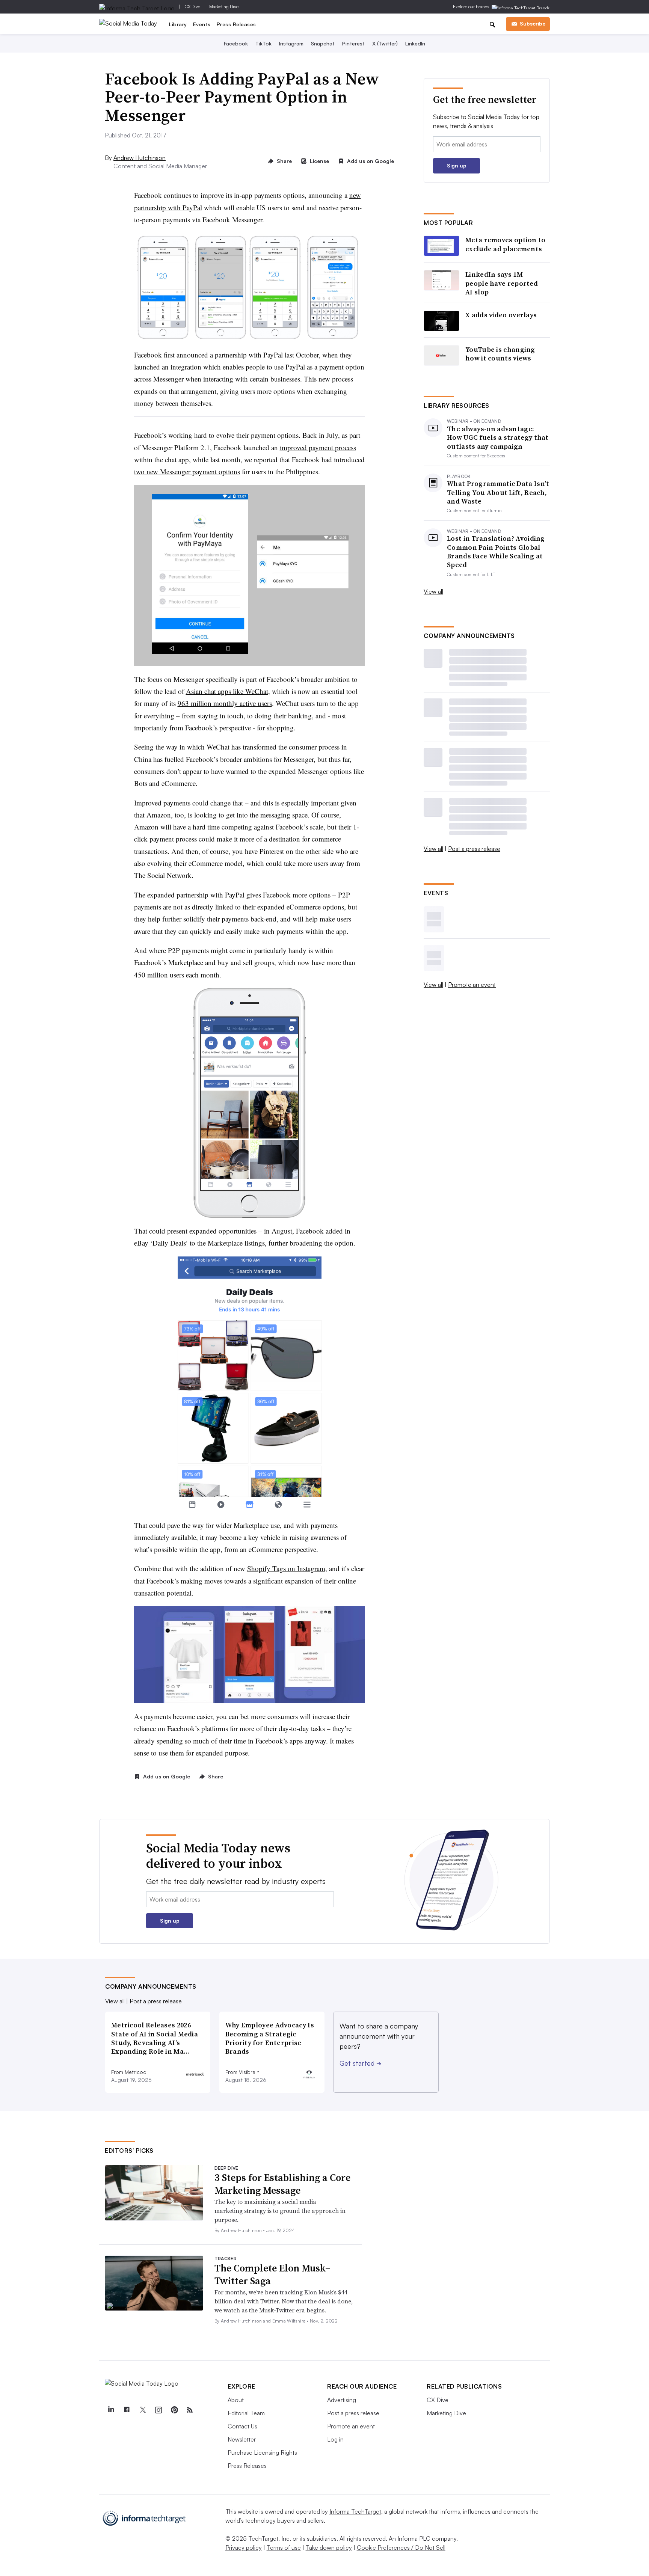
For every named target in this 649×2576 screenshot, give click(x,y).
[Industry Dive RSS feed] (190, 2410)
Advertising (342, 2400)
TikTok (263, 43)
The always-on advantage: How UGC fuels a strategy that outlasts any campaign (498, 437)
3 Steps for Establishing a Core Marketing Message (282, 2184)
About (236, 2400)
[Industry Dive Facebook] (127, 2410)
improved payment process (318, 447)
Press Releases (236, 24)
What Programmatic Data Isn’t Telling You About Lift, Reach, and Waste (498, 492)
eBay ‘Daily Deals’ (161, 1243)
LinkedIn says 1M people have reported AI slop (502, 283)
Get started (360, 2063)
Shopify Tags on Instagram (286, 1568)
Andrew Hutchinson (140, 158)
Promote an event (472, 985)
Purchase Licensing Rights (262, 2452)
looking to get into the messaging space (251, 815)
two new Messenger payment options (187, 471)
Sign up (457, 165)
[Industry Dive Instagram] (158, 2410)
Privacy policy (244, 2547)
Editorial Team (246, 2413)
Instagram (291, 43)
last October (302, 355)
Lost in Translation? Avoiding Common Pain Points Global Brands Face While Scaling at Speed (496, 552)
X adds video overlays (501, 315)
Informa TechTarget (355, 2511)
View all (433, 591)
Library (178, 24)
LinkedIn (415, 43)
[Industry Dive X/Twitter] (142, 2410)
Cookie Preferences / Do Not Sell (401, 2547)
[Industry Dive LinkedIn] (111, 2410)
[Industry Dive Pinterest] (174, 2410)
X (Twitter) (385, 43)
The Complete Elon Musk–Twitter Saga (272, 2274)
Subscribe (533, 23)
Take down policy (329, 2547)
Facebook (236, 43)
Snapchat (323, 43)
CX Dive (192, 7)
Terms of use (284, 2547)
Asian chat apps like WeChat (227, 691)
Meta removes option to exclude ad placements (506, 244)
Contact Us (242, 2426)
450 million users (159, 975)
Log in (335, 2439)
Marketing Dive (224, 7)
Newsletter (242, 2439)
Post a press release (474, 849)
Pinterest (353, 43)
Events (202, 24)
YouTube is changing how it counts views (500, 354)
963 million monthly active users (225, 703)
